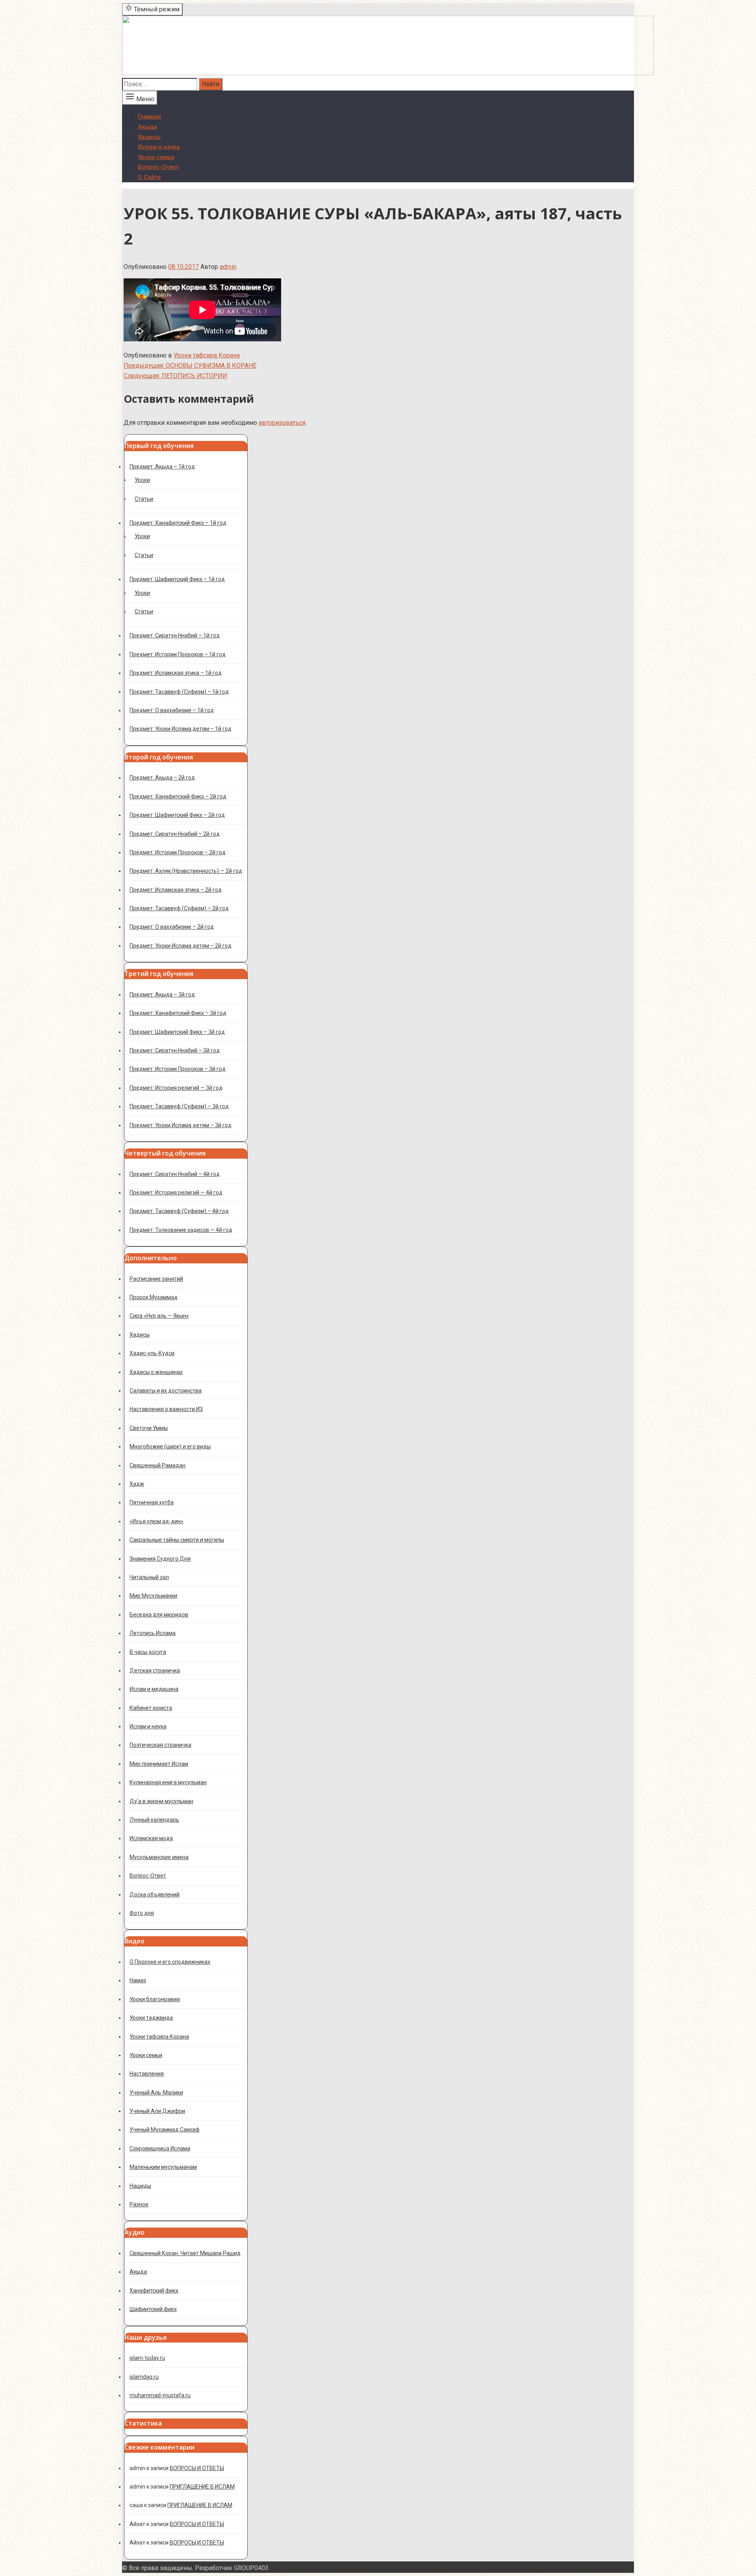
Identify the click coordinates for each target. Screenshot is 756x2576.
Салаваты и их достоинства (166, 1391)
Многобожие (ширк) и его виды (170, 1446)
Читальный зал (149, 1577)
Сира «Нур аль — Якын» (159, 1316)
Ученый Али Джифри (157, 2111)
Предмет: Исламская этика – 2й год (176, 890)
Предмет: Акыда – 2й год (162, 778)
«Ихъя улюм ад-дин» (157, 1521)
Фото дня (142, 1913)
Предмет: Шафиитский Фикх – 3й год (177, 1032)
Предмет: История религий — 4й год (176, 1193)
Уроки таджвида (151, 2018)
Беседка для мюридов (159, 1615)
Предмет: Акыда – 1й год (162, 467)
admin (228, 267)
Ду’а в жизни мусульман (161, 1801)
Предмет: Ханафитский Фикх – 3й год (178, 1013)
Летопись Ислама (153, 1633)
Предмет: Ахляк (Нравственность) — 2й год (186, 871)
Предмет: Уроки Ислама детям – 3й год (181, 1125)
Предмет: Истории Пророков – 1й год (178, 654)
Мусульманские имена (159, 1857)
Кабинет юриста (151, 1708)
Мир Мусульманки (153, 1596)
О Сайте (149, 177)
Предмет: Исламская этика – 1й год (176, 673)
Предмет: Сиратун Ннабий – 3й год (175, 1050)
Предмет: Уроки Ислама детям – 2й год (181, 946)
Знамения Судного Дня (160, 1559)
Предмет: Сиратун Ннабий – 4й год (175, 1174)
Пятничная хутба (152, 1502)
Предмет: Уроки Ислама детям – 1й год (181, 729)
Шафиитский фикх (153, 2309)
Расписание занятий (156, 1279)
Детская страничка (155, 1670)
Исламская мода (151, 1838)
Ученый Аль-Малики (156, 2093)
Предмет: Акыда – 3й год (162, 994)
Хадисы (149, 137)
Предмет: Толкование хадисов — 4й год (181, 1230)
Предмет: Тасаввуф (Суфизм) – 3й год (179, 1106)
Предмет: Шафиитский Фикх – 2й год (177, 815)
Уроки (142, 480)
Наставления (147, 2074)
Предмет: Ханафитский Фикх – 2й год (178, 796)
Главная (149, 117)
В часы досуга (148, 1652)
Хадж (137, 1484)
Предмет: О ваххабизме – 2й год (172, 927)
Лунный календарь (154, 1820)
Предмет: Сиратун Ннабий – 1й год (175, 635)
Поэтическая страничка (160, 1745)
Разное (139, 2204)
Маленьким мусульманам (163, 2167)
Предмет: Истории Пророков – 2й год (178, 852)
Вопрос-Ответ (158, 167)
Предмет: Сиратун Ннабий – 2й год (175, 834)
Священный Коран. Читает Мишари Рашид (185, 2253)
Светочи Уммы (149, 1428)
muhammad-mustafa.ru (160, 2395)
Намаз (138, 1980)
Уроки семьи (156, 157)
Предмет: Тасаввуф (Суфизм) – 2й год (179, 908)
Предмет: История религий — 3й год (176, 1088)
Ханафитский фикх (154, 2291)
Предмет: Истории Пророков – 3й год (178, 1069)
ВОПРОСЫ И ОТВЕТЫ (197, 2468)
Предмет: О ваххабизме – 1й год (172, 710)
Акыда (147, 127)
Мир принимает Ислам (159, 1764)
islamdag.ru (144, 2377)
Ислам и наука (159, 147)
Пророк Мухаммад (154, 1297)
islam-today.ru (147, 2358)
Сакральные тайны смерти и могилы (177, 1540)
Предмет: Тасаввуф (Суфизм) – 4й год (179, 1211)
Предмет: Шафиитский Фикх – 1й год (177, 579)
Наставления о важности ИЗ (166, 1409)
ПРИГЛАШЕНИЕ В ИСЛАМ (202, 2487)
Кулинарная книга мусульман (168, 1782)
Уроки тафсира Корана (207, 355)
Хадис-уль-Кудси (152, 1353)
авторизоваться (282, 423)
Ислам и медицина (154, 1689)
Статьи (144, 499)
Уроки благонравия (155, 1999)
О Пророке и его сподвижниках (170, 1962)
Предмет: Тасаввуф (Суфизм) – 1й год (179, 692)
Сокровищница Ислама (160, 2148)
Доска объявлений (155, 1894)
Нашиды (140, 2186)
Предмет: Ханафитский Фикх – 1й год (178, 523)
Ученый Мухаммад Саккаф (165, 2130)
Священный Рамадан (157, 1465)
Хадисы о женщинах (156, 1372)
